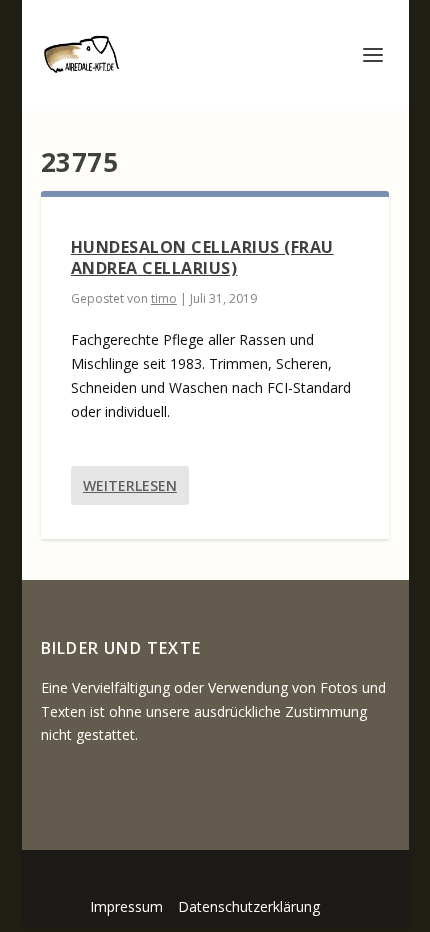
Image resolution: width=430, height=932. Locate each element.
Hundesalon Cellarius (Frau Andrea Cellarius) (202, 257)
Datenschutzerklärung (249, 906)
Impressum (126, 906)
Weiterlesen (130, 485)
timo (164, 298)
